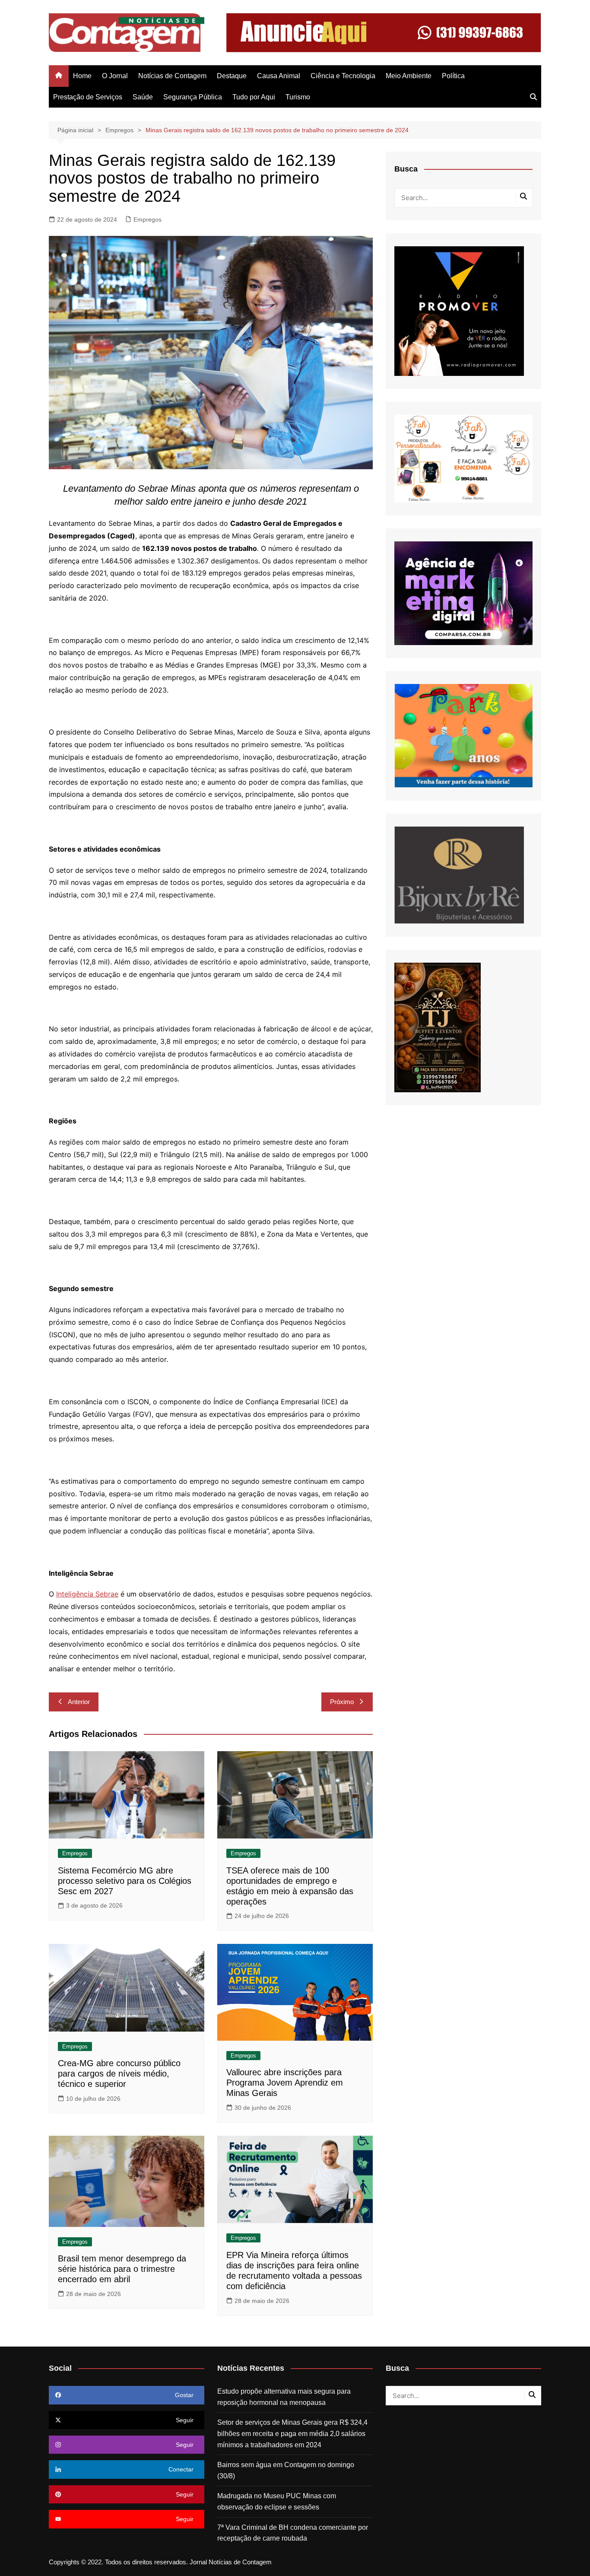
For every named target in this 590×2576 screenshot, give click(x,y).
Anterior (79, 1702)
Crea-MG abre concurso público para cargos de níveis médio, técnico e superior (119, 2074)
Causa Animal (279, 76)
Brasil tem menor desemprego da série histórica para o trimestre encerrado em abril (122, 2269)
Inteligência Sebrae (87, 1594)
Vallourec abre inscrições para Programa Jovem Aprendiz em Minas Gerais (285, 2083)
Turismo (298, 97)
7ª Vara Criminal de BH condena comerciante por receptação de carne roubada (293, 2533)
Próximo (342, 1702)
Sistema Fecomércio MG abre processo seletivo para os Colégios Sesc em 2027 (125, 1881)
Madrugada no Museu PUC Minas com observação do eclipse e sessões (277, 2501)
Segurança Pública (193, 97)
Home (82, 76)
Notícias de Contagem (172, 76)
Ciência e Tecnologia (343, 76)
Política (453, 76)
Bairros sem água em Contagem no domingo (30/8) (286, 2470)
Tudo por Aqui (254, 97)
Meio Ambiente (409, 76)
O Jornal (115, 76)
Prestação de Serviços (88, 97)
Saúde (143, 97)
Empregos (147, 219)
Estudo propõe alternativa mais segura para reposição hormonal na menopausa (284, 2397)
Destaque (232, 76)
